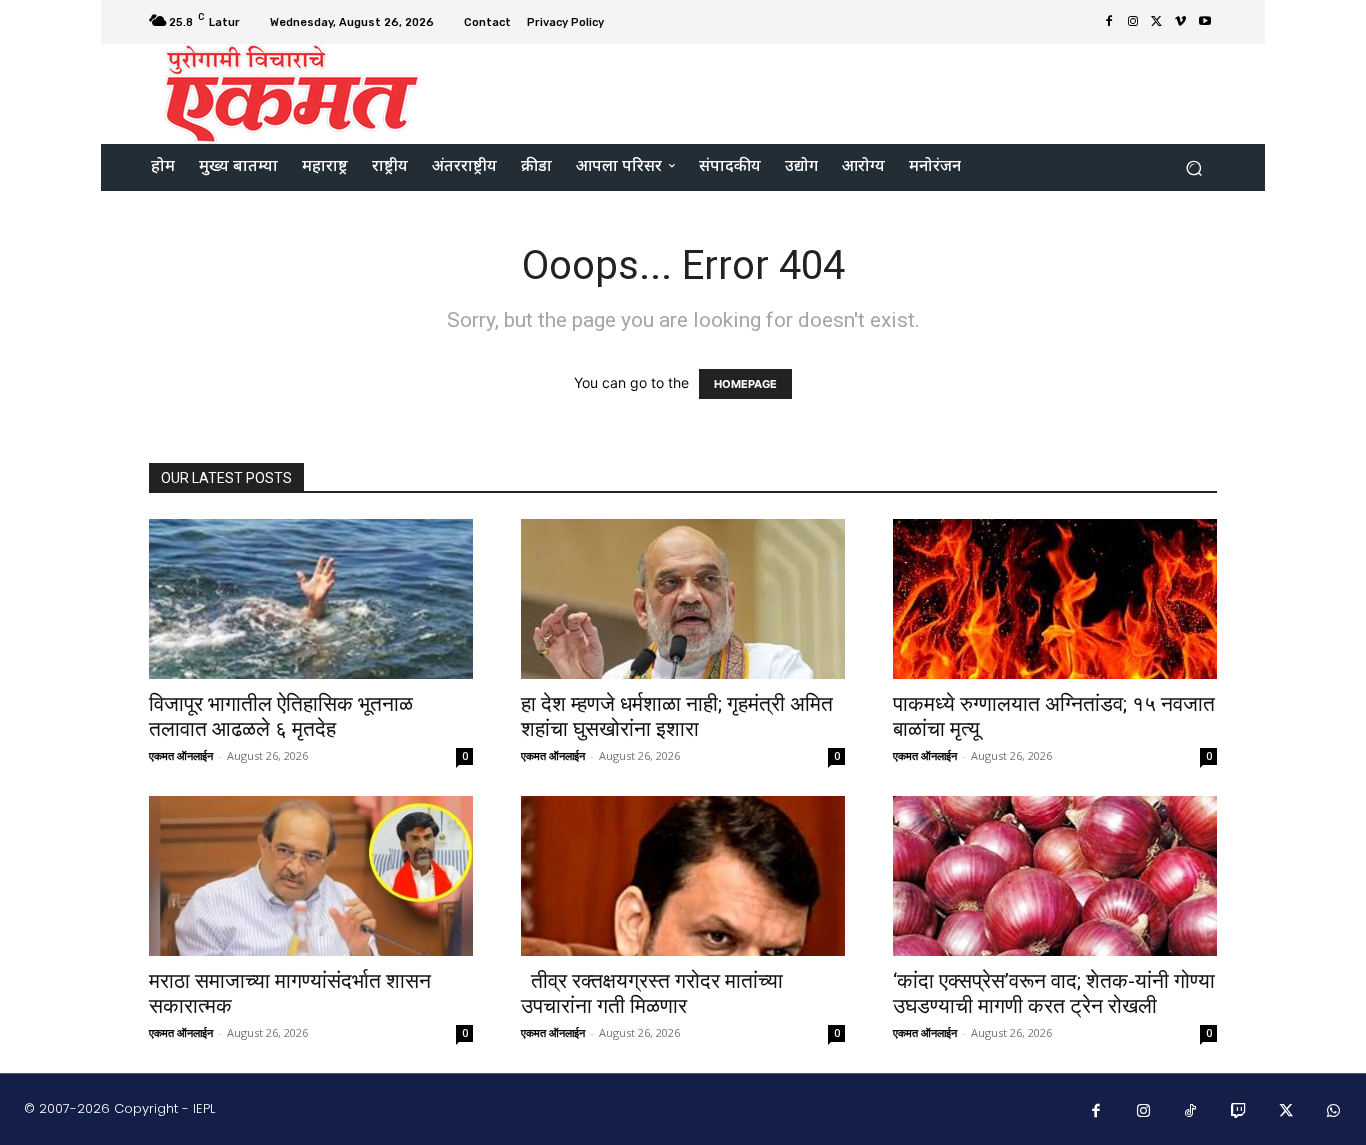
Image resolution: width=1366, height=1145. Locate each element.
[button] (1193, 167)
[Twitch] (1239, 1112)
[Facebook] (1109, 22)
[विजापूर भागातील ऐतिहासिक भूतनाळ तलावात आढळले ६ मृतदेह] (311, 599)
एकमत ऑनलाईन (181, 755)
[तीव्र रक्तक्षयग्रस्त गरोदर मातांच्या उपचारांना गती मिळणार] (683, 876)
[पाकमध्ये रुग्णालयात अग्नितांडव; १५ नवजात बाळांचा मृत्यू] (1055, 599)
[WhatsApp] (1334, 1112)
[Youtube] (1205, 22)
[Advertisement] (850, 92)
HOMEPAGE (745, 384)
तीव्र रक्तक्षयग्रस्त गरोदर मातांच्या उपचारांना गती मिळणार (652, 993)
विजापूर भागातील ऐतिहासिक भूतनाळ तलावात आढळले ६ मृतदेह (281, 716)
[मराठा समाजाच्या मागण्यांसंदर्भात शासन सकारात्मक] (311, 876)
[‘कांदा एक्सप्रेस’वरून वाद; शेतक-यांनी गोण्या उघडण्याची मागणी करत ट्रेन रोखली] (1055, 876)
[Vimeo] (1181, 22)
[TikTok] (1191, 1112)
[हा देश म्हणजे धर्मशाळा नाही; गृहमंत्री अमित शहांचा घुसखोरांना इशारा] (683, 599)
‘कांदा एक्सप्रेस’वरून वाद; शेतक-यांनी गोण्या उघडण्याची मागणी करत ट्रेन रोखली (1054, 993)
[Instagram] (1133, 22)
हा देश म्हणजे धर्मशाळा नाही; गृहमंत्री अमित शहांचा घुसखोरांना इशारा (677, 716)
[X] (1157, 22)
